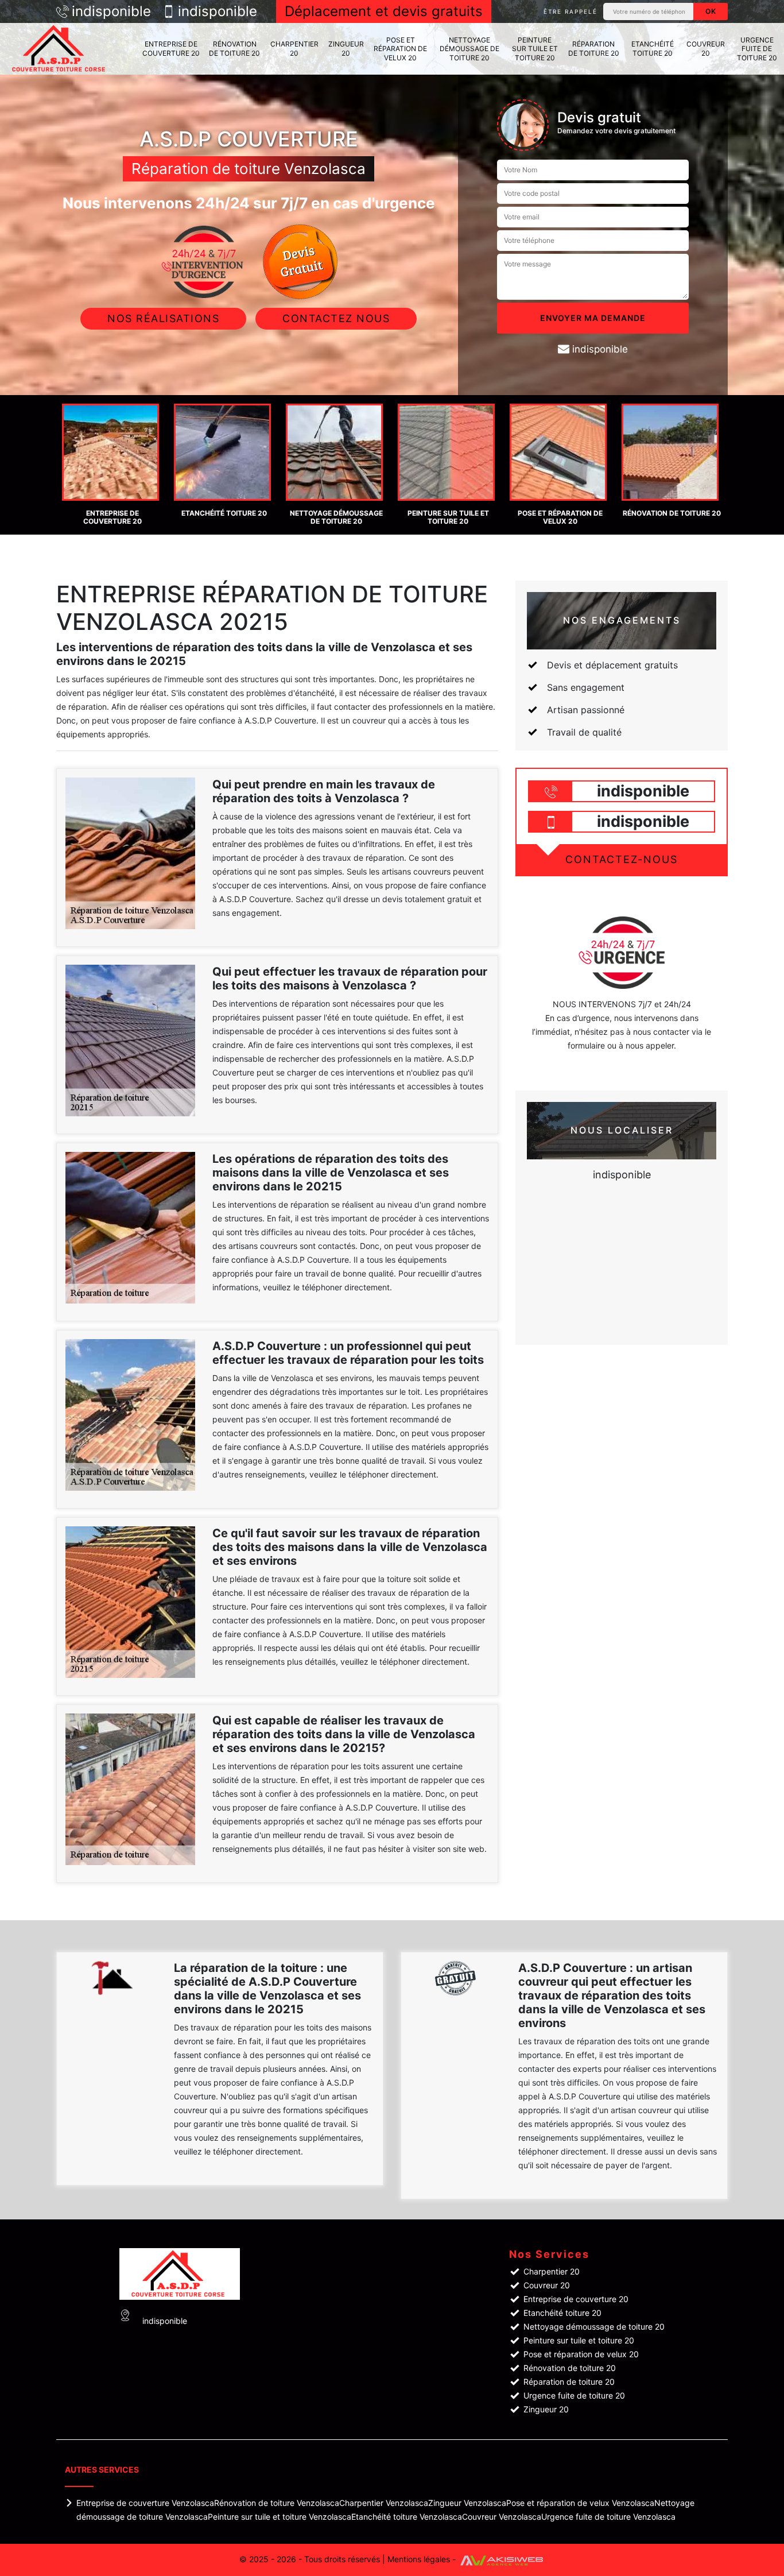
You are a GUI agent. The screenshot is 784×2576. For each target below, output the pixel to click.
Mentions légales (419, 2559)
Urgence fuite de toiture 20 (757, 49)
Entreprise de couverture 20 (171, 49)
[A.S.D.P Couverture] (60, 49)
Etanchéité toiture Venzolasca (407, 2517)
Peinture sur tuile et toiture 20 (535, 49)
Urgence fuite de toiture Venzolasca (608, 2517)
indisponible (111, 11)
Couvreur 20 (706, 49)
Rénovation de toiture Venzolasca (277, 2503)
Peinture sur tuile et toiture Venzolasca (280, 2517)
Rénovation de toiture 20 (234, 49)
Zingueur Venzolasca (467, 2503)
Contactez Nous (336, 318)
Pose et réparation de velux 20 (400, 49)
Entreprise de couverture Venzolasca (145, 2503)
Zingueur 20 (346, 49)
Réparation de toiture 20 (594, 49)
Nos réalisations (163, 318)
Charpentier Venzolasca (384, 2503)
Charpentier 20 (294, 49)
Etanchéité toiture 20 (653, 49)
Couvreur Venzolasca (502, 2517)
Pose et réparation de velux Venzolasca (580, 2503)
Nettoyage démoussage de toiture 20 (469, 49)
